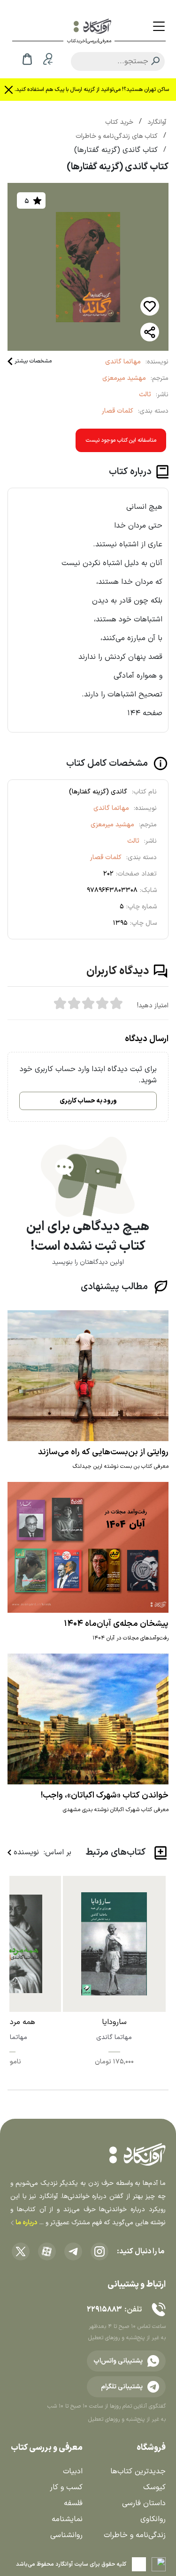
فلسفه (73, 2503)
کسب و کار (66, 2487)
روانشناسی (66, 2535)
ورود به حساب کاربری (88, 1101)
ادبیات (73, 2471)
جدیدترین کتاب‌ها (138, 2471)
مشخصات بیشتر (33, 361)
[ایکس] (21, 2251)
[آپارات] (47, 2251)
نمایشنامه (67, 2519)
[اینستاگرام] (99, 2251)
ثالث (145, 395)
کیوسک (154, 2487)
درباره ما (26, 2223)
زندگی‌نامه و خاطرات (135, 2535)
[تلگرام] (73, 2251)
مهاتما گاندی (123, 362)
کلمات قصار (118, 411)
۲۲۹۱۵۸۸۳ (104, 2310)
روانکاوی (153, 2519)
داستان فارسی (144, 2503)
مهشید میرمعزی (124, 378)
